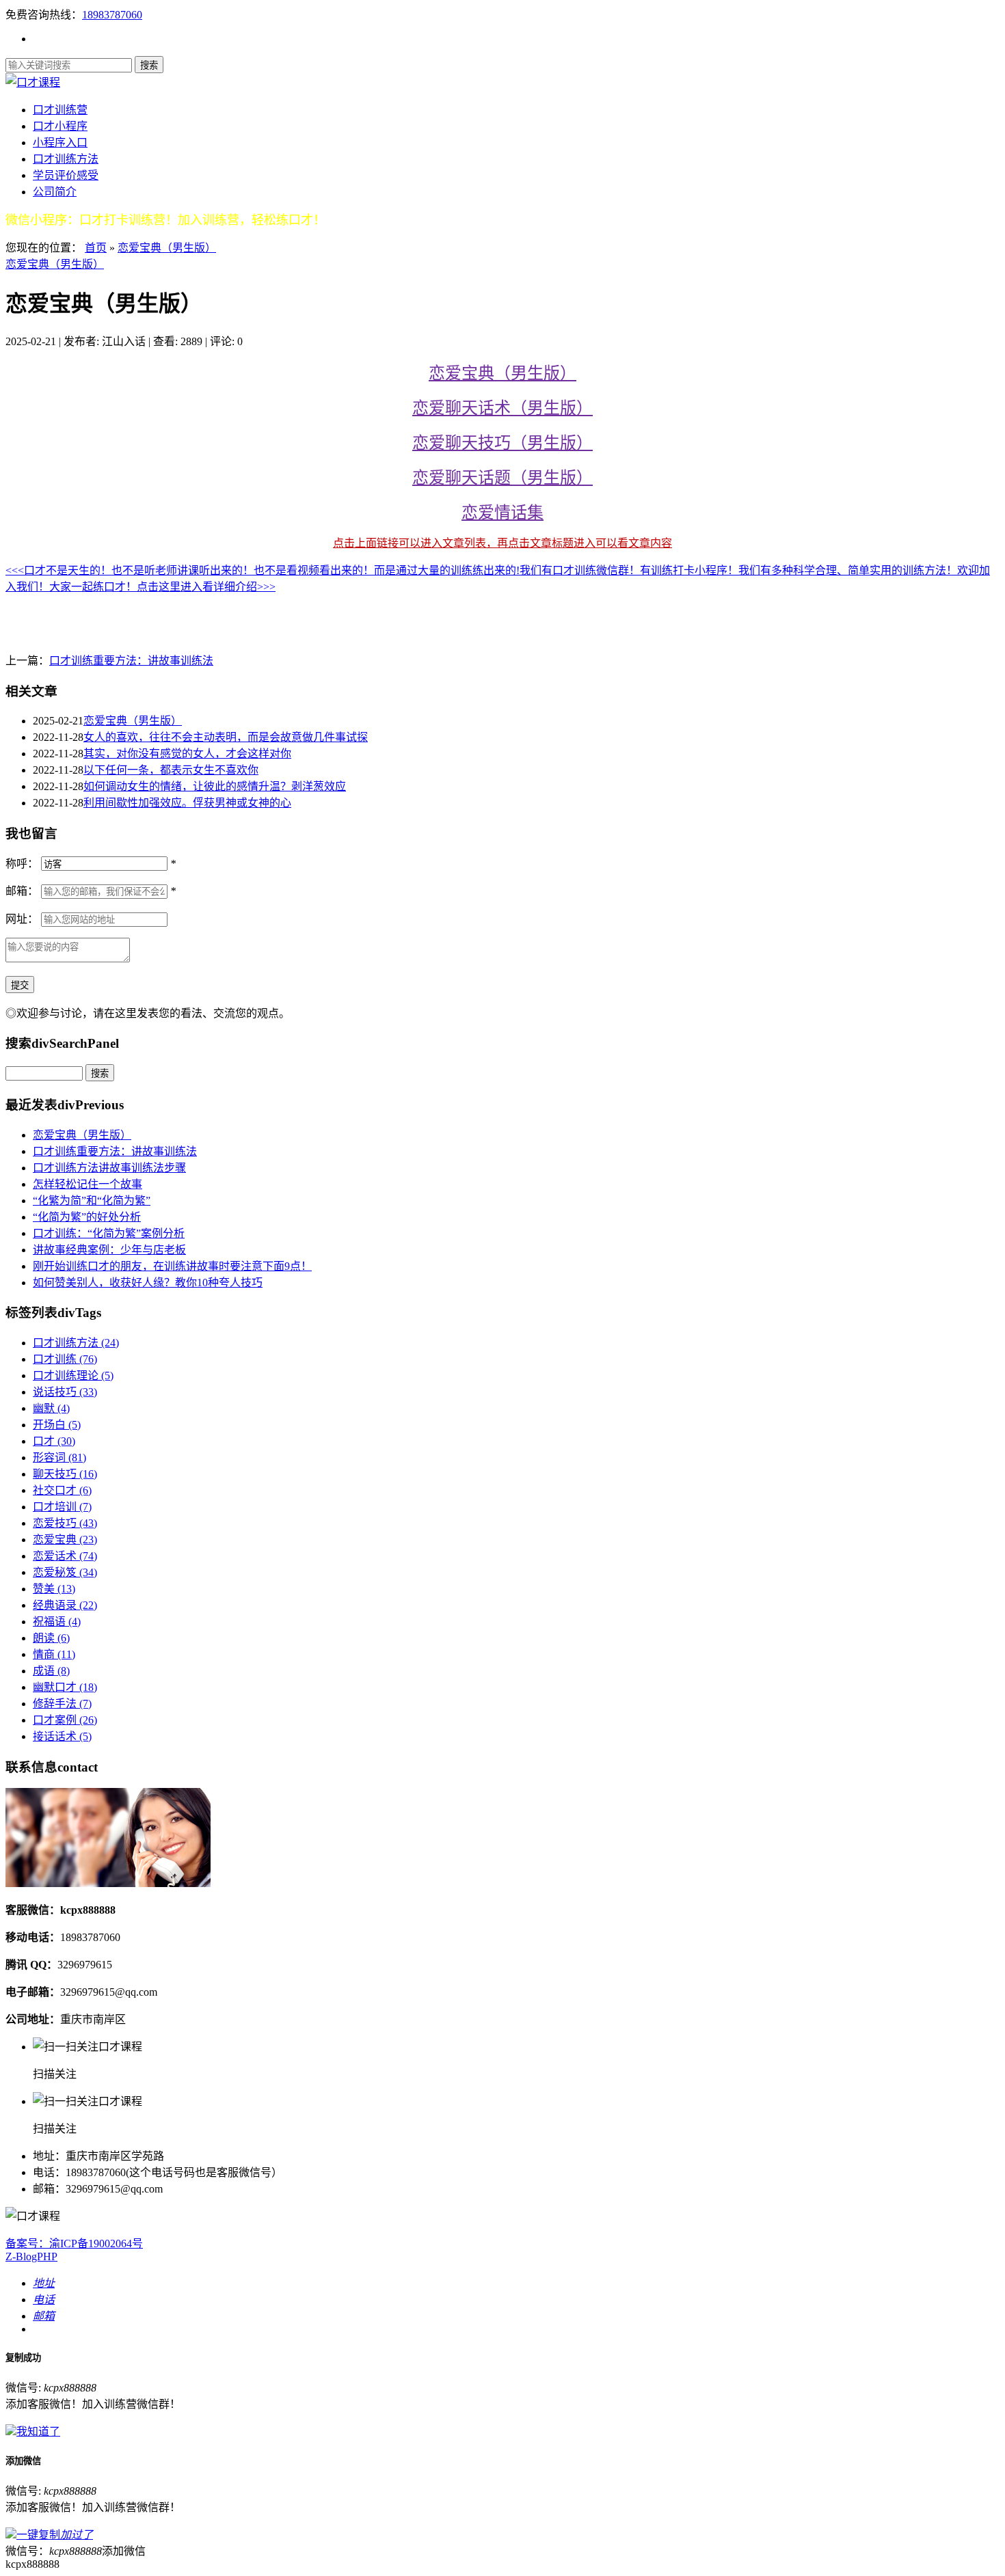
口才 (54, 1441)
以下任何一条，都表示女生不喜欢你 (171, 770)
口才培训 (62, 1507)
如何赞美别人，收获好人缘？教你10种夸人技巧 (148, 1283)
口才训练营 (60, 110)
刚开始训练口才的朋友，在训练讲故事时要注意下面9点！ (172, 1266)
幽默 (51, 1408)
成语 (51, 1671)
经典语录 (65, 1605)
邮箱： (22, 891)
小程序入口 (60, 143)
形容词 (59, 1458)
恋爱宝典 (65, 1540)
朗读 (51, 1638)
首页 (96, 248)
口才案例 (65, 1720)
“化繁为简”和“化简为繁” (92, 1201)
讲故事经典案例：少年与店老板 (109, 1250)
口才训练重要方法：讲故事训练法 (131, 661)
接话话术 (62, 1736)
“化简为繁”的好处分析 (87, 1217)
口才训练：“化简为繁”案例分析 (109, 1233)
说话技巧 (65, 1392)
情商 (54, 1654)
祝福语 (57, 1622)
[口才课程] (33, 82)
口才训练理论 (73, 1375)
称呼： (22, 864)
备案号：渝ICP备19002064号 (74, 2243)
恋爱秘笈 (65, 1572)
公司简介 (55, 192)
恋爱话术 (65, 1556)
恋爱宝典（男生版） (167, 248)
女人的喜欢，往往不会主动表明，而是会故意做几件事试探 (226, 737)
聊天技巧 (65, 1474)
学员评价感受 (66, 175)
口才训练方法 (66, 159)
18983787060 (112, 15)
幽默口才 (65, 1687)
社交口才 (62, 1490)
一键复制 (55, 2535)
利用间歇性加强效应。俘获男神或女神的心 (187, 803)
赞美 (54, 1589)
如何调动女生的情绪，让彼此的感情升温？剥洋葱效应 (215, 786)
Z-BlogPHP (31, 2256)
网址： (22, 919)
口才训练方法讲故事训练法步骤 (109, 1168)
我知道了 (38, 2431)
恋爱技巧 (65, 1523)
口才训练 (65, 1359)
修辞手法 (62, 1704)
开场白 (57, 1425)
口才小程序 (60, 126)
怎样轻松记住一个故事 (88, 1184)
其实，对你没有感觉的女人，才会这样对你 (187, 754)
